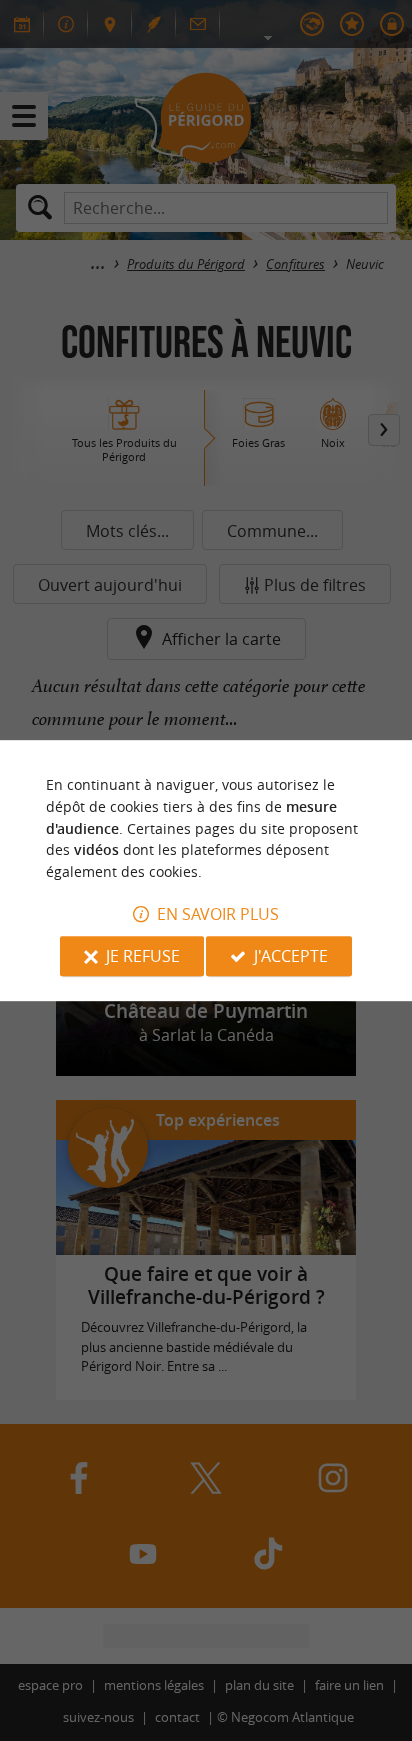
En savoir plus (218, 914)
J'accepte (291, 956)
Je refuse (143, 956)
